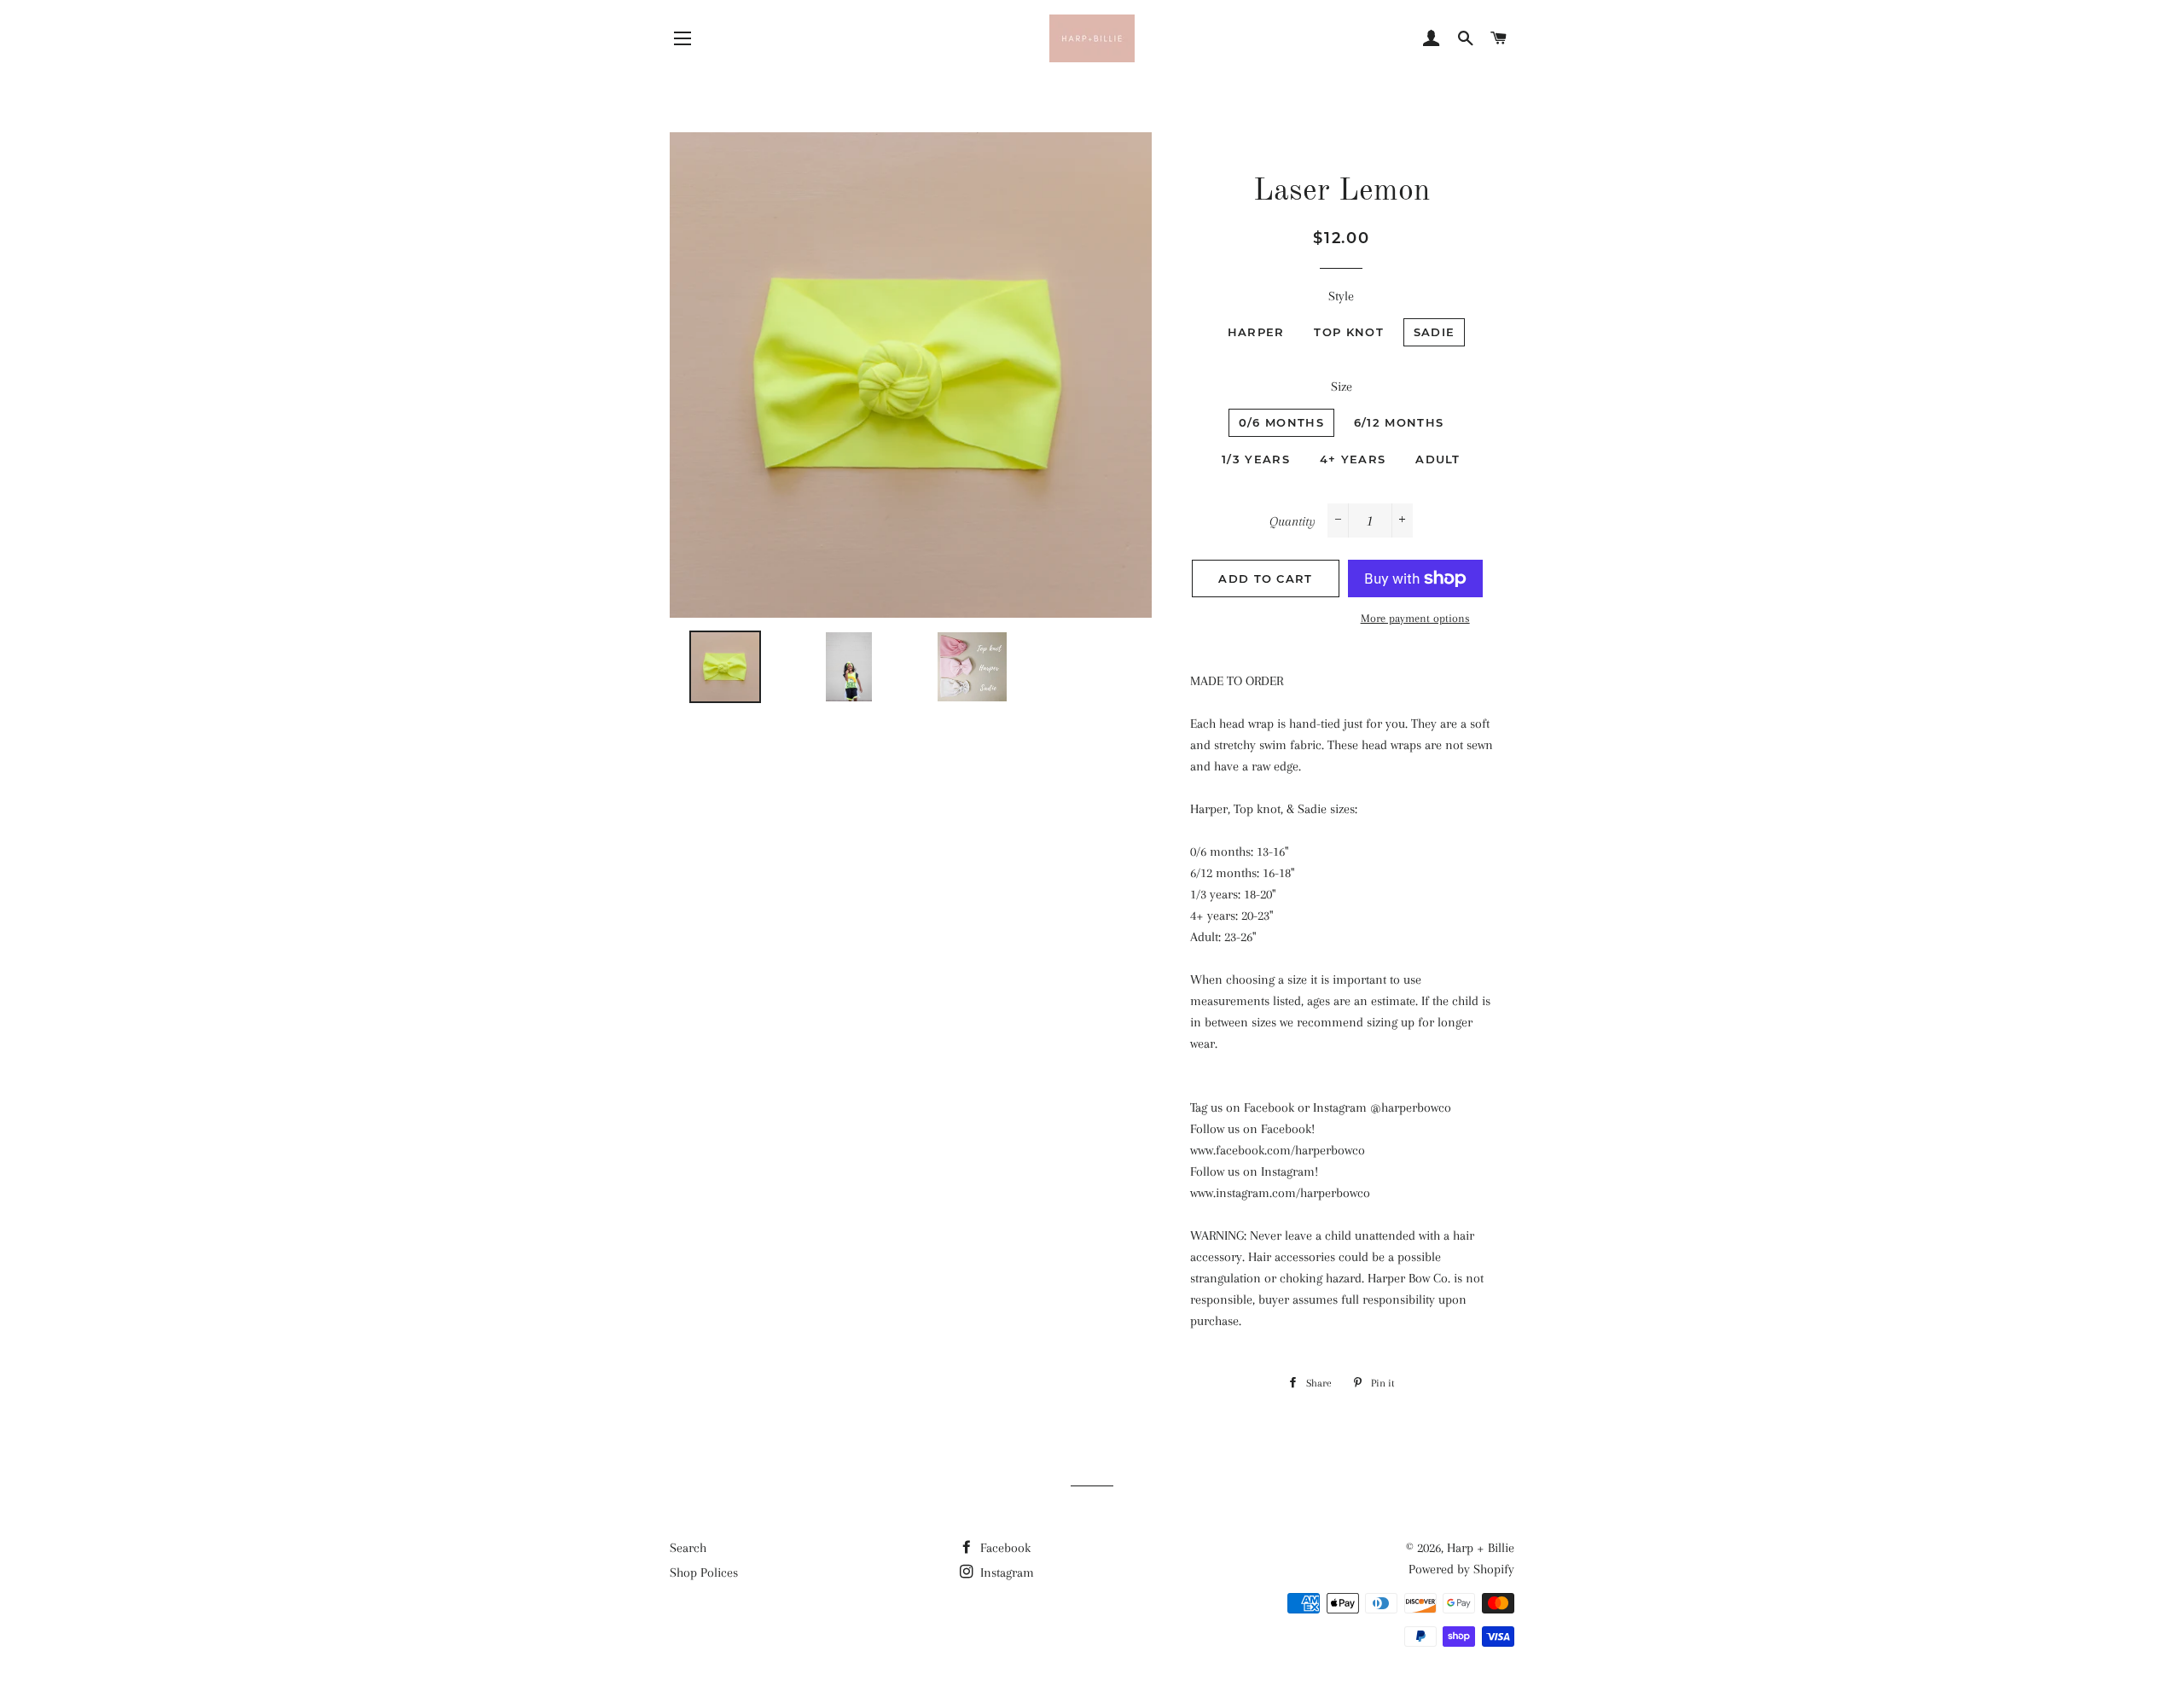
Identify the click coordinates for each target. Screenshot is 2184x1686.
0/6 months (1281, 422)
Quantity (1292, 521)
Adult (1438, 459)
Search (688, 1548)
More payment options (1415, 618)
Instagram (1005, 1573)
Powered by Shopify (1461, 1569)
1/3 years (1256, 459)
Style (1341, 296)
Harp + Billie (1481, 1548)
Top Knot (1348, 332)
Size (1342, 387)
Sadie (1435, 332)
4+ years (1353, 459)
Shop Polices (704, 1573)
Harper (1256, 332)
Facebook (1004, 1548)
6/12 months (1399, 422)
